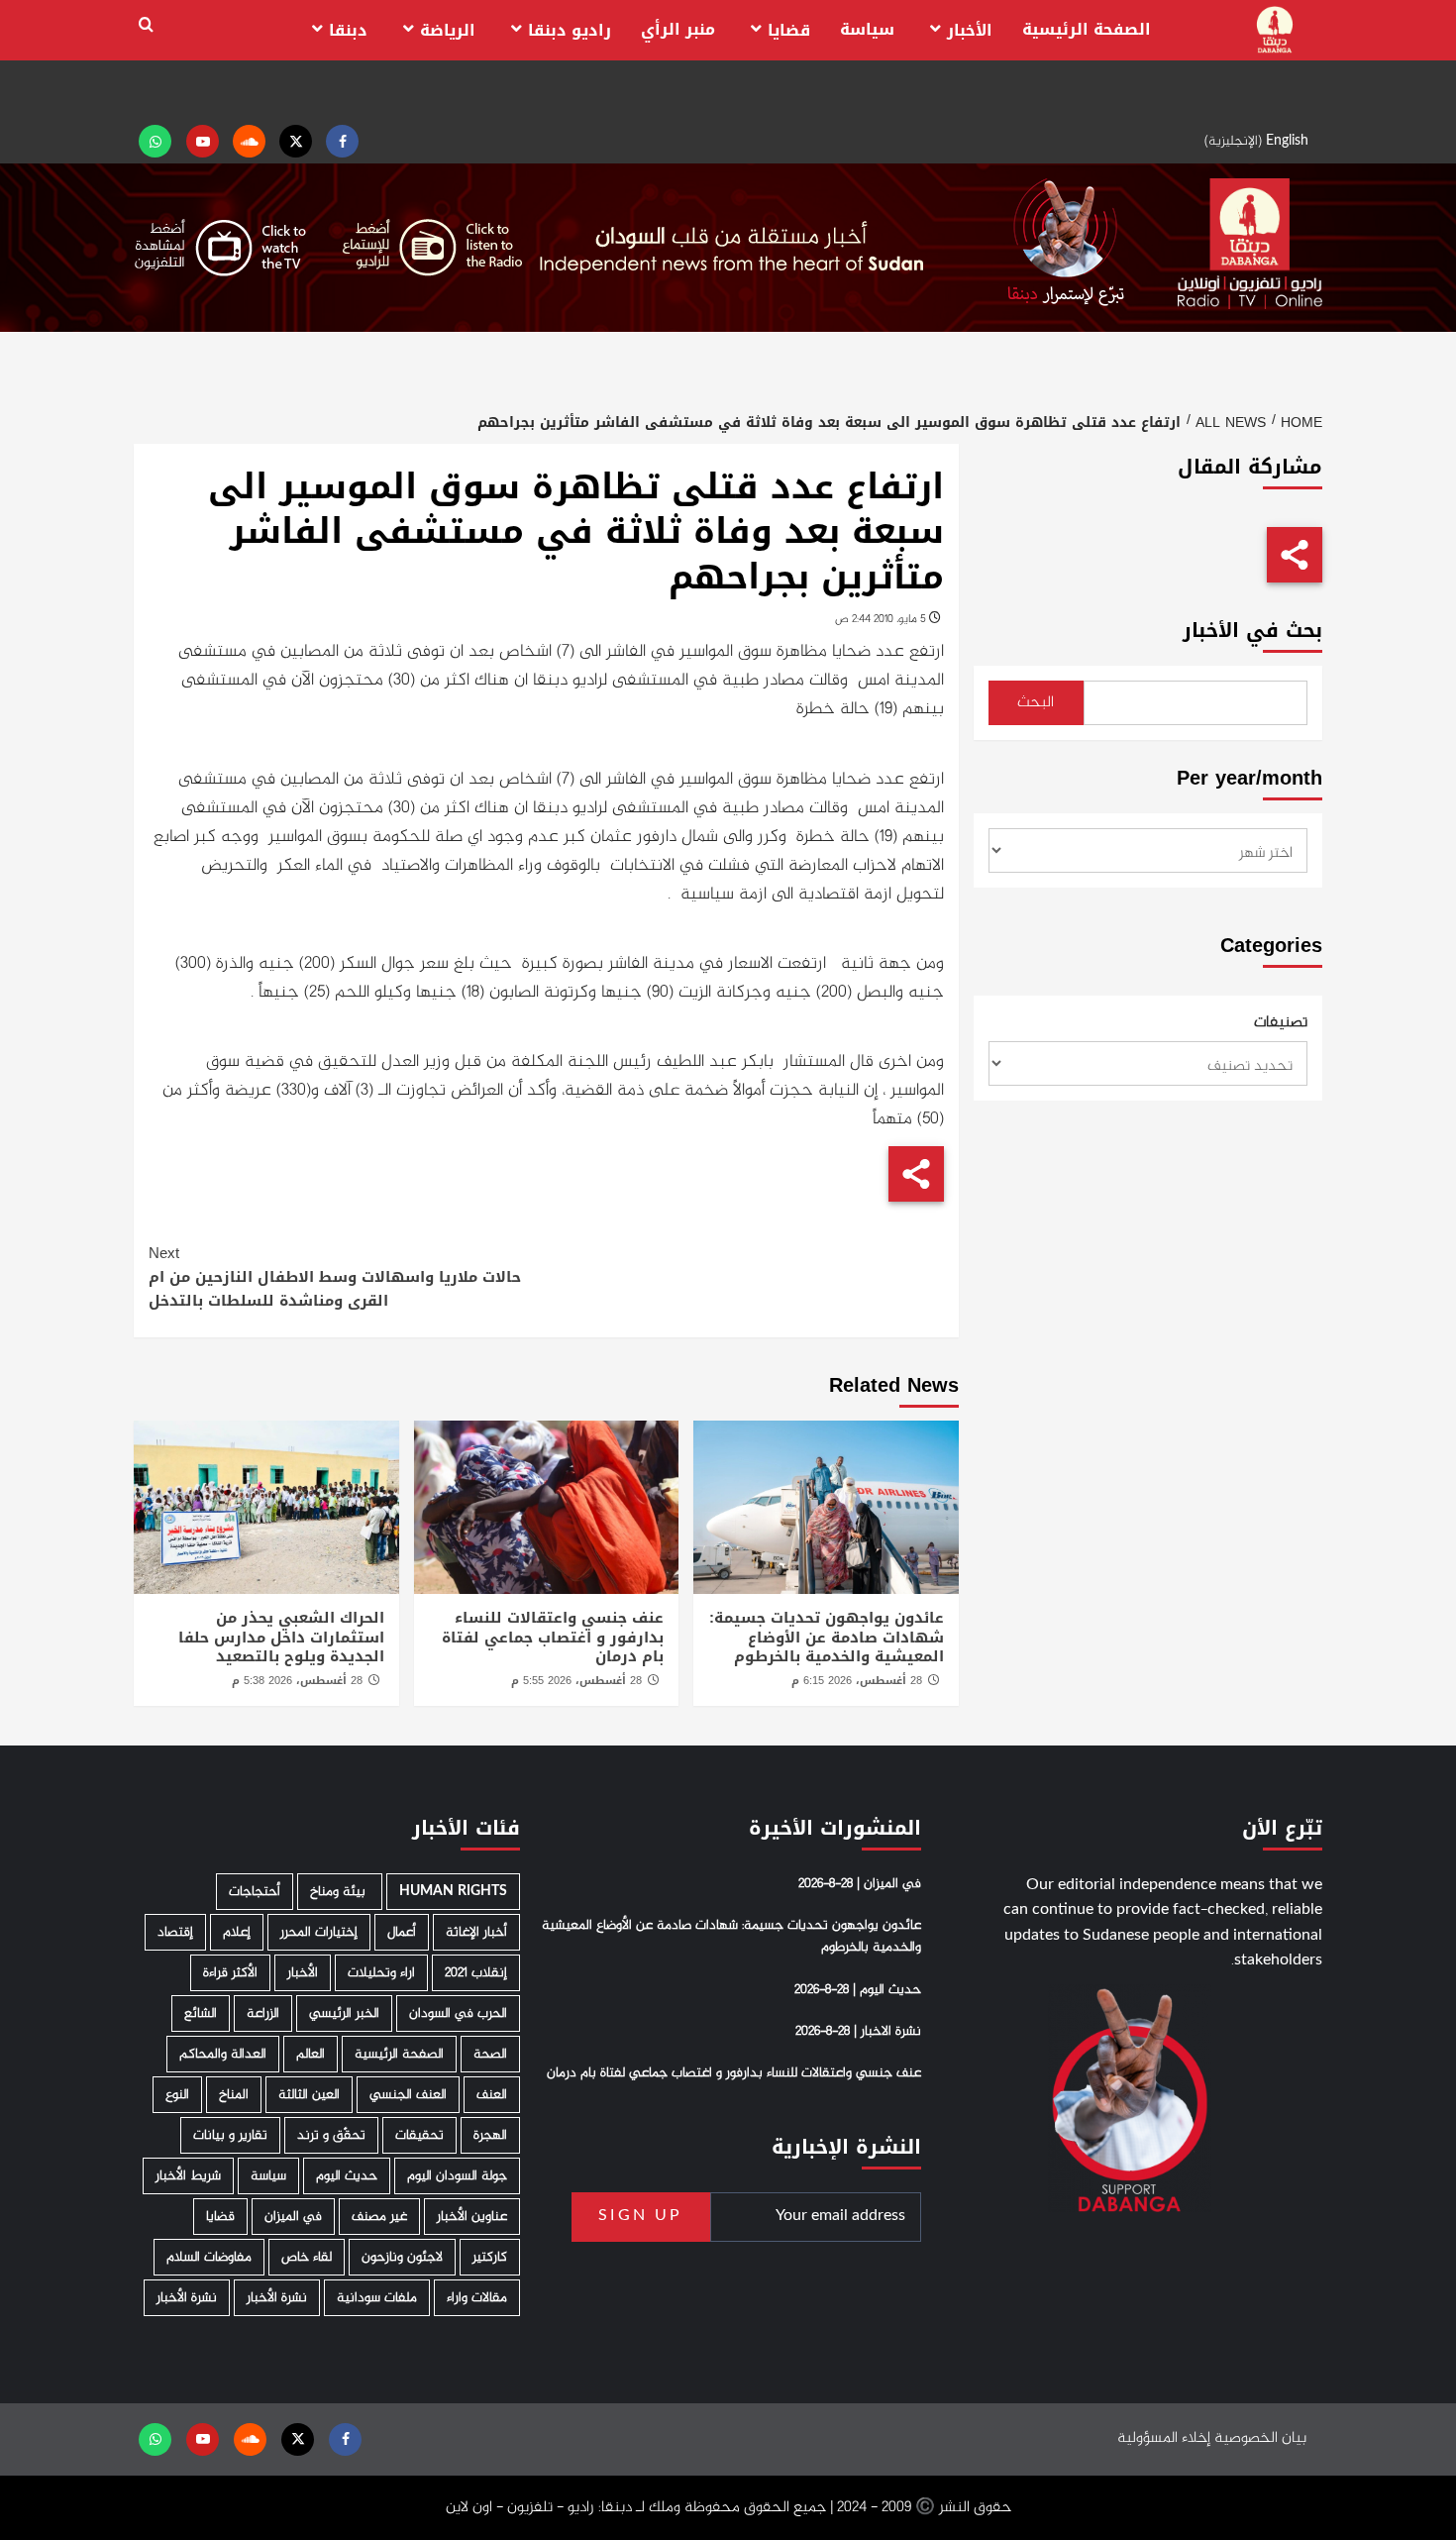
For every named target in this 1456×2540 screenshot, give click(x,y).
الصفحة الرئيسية (1087, 29)
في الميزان (293, 2217)
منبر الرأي (678, 29)
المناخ (234, 2095)
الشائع (201, 2013)
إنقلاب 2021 (476, 1973)
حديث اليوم (347, 2176)
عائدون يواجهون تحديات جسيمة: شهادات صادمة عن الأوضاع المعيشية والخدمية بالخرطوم (827, 1637)
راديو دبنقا (570, 30)
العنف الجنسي (408, 2095)
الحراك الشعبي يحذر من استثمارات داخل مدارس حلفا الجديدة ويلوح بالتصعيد (281, 1637)
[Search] (146, 25)
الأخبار (970, 30)
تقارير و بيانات (230, 2135)
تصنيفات (1281, 1023)
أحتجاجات (255, 1892)
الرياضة (448, 30)
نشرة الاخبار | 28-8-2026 (858, 2032)
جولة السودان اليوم (457, 2176)
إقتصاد (175, 1932)
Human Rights (453, 1892)
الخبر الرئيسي (344, 2013)
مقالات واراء (477, 2298)
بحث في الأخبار (1252, 631)
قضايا (789, 30)
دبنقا (348, 30)
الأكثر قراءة (230, 1973)
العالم (311, 2054)
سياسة (867, 29)
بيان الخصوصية (1260, 2438)
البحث (1036, 703)
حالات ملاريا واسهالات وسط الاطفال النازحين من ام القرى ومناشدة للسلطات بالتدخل (335, 1277)
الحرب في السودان (458, 2013)
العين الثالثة (309, 2095)
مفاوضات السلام (209, 2257)
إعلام (237, 1932)
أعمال (402, 1932)
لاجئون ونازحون (402, 2257)
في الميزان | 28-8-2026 (860, 1884)
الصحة (490, 2054)
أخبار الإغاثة (476, 1932)
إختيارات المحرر (319, 1932)
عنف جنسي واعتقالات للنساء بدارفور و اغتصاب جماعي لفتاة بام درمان (553, 1637)
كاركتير (490, 2257)
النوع (177, 2095)
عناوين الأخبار (472, 2217)
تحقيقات (419, 2135)
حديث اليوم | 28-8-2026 (858, 1990)
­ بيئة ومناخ (340, 1892)
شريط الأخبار (188, 2176)
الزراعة (263, 2013)
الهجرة (490, 2135)
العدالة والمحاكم (223, 2054)
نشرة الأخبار (277, 2298)
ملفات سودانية (377, 2298)
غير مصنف (379, 2217)
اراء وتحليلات (381, 1973)
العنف (492, 2095)
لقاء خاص (307, 2257)
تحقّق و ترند (331, 2135)
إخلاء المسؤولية (1164, 2438)
